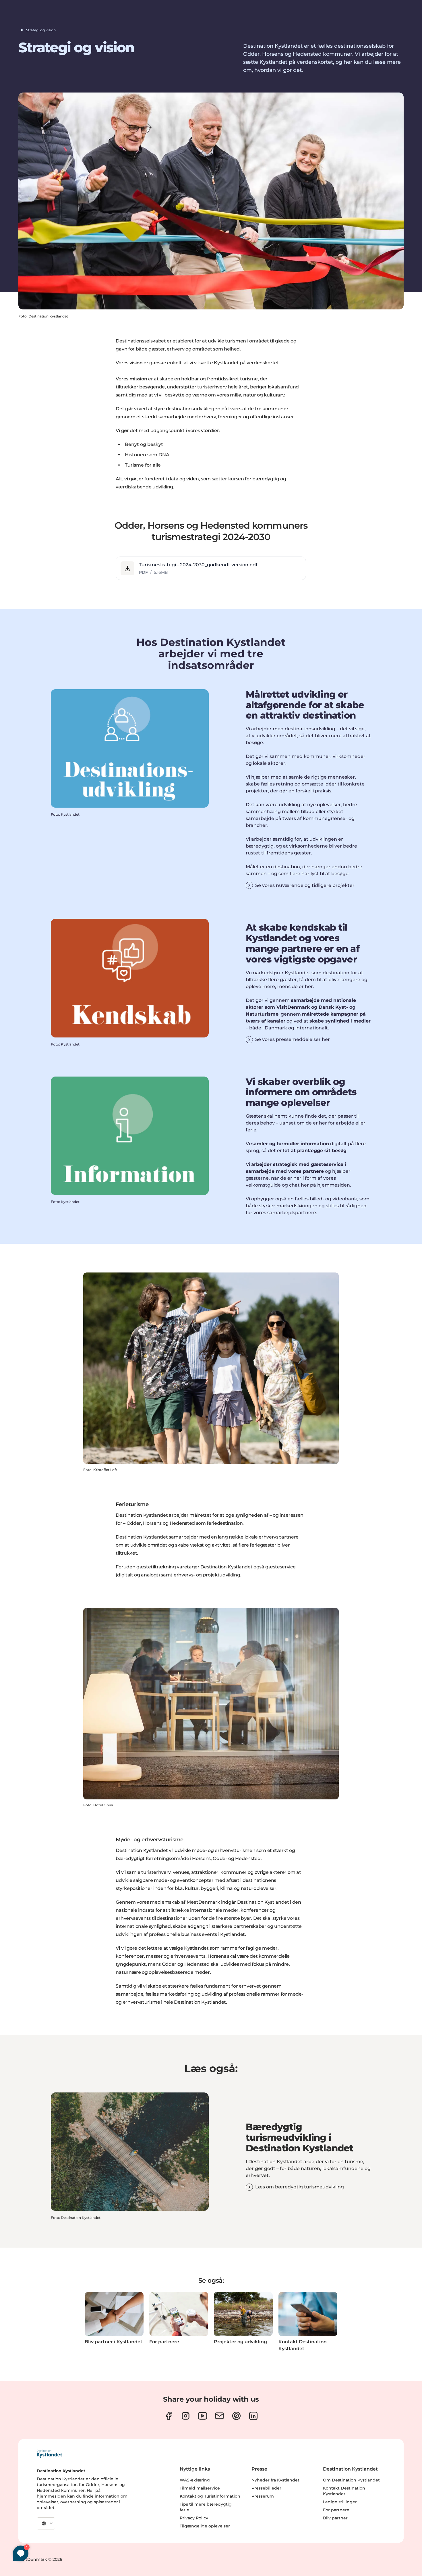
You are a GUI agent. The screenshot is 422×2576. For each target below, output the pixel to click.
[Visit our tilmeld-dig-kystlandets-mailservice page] (219, 2416)
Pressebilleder (266, 2488)
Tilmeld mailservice (200, 2488)
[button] (211, 568)
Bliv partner (335, 2518)
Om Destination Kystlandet (351, 2480)
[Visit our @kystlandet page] (203, 2416)
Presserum (263, 2496)
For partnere (336, 2510)
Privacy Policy (194, 2518)
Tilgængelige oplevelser (205, 2526)
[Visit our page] (169, 2416)
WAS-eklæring (195, 2480)
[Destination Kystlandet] (49, 2454)
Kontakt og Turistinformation (210, 2496)
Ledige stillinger (340, 2502)
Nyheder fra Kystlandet (275, 2480)
